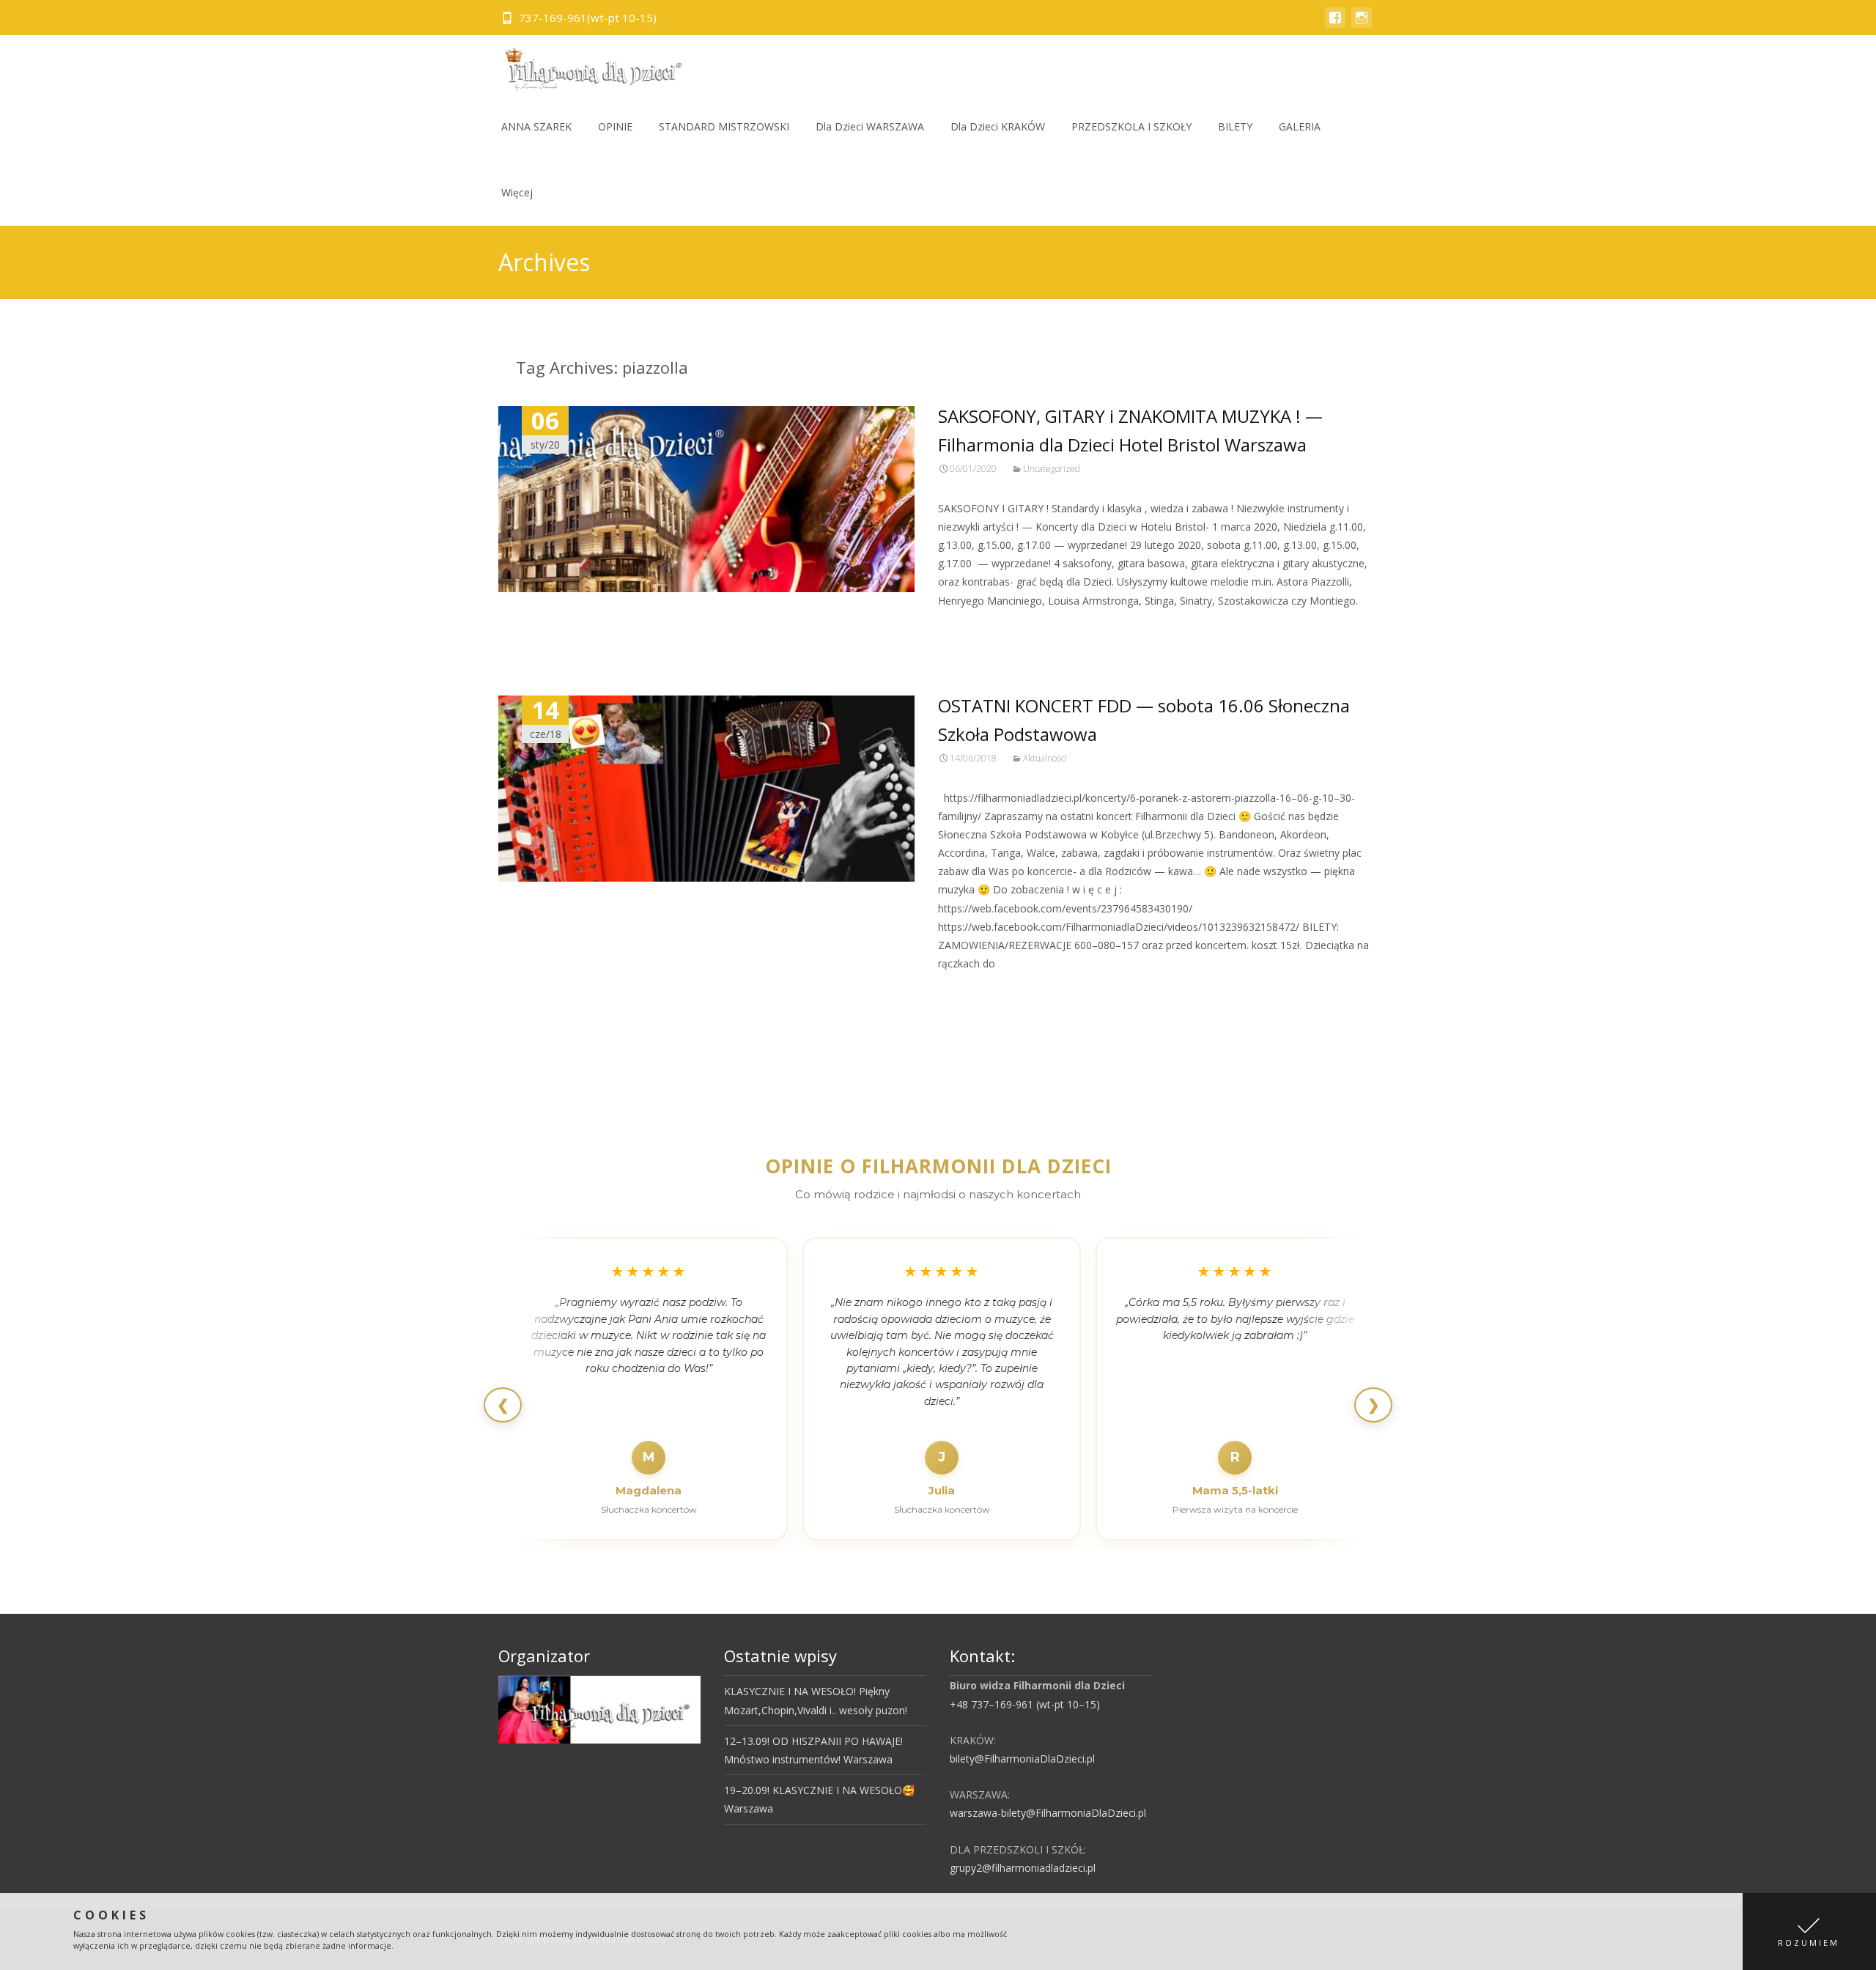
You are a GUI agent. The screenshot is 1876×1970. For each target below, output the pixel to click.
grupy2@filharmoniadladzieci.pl (1023, 1868)
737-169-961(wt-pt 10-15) (588, 18)
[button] (1809, 1932)
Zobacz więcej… (979, 628)
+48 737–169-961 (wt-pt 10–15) (1025, 1704)
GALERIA (1300, 126)
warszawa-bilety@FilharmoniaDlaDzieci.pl (1048, 1813)
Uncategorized (1052, 469)
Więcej (517, 192)
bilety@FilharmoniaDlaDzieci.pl (1022, 1759)
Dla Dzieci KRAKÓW (998, 126)
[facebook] (1335, 25)
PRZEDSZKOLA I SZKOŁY (1131, 126)
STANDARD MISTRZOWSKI (724, 126)
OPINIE (615, 126)
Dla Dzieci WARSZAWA (870, 126)
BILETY (1235, 126)
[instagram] (1362, 25)
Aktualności (1045, 758)
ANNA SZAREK (536, 126)
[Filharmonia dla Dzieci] (588, 64)
